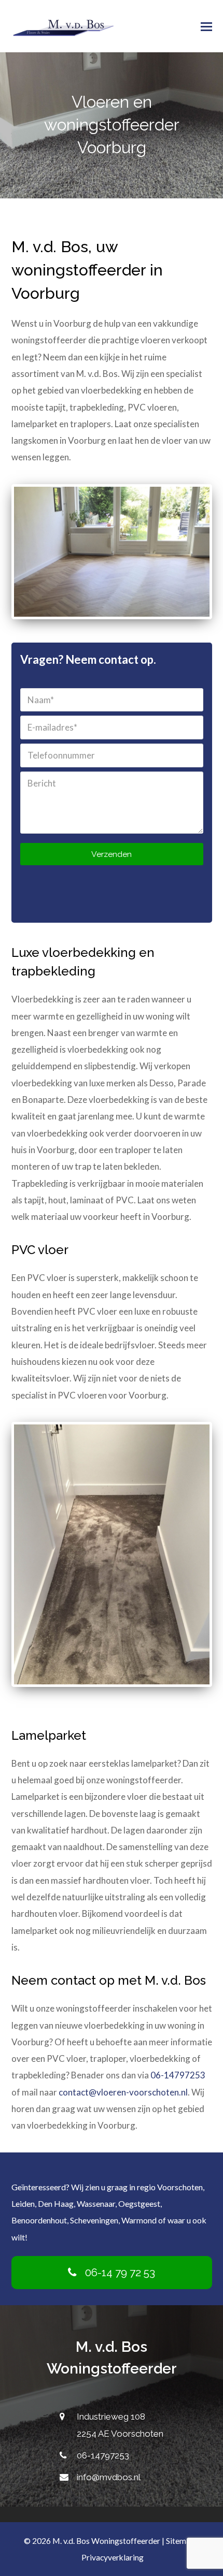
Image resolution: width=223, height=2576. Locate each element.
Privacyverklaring (113, 2557)
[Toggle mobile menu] (206, 26)
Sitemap (180, 2541)
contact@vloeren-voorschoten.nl (123, 2092)
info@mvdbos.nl (109, 2477)
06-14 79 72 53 (120, 2272)
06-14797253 (178, 2075)
